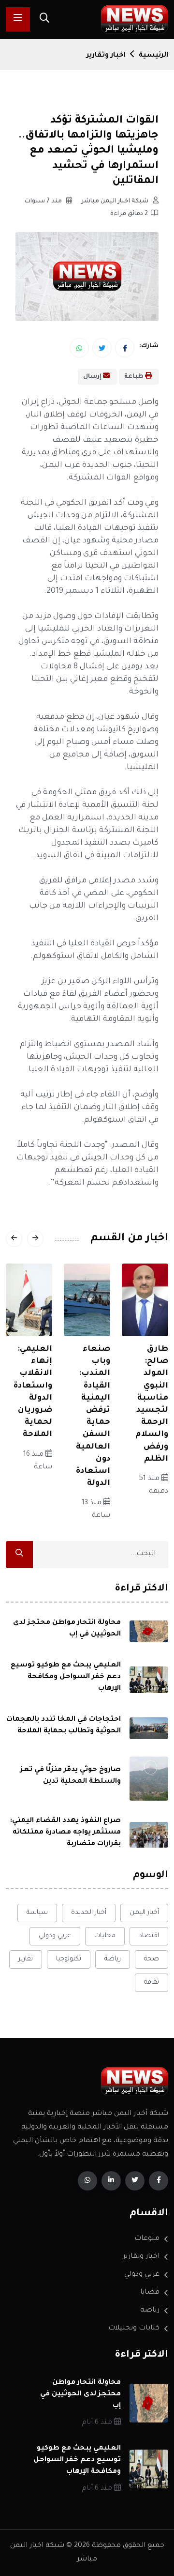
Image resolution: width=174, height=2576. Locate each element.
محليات (105, 1936)
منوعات (147, 2239)
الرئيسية (153, 56)
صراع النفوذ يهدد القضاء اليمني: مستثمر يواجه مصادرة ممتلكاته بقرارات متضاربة (65, 1833)
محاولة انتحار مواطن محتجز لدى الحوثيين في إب (80, 2394)
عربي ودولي (55, 1936)
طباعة (135, 377)
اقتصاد (149, 1936)
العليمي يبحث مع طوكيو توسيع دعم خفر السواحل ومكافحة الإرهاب (66, 1677)
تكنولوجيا (69, 1959)
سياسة (37, 1913)
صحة (152, 1959)
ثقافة (152, 1982)
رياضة (113, 1959)
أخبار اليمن (144, 1913)
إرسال (93, 377)
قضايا (150, 2293)
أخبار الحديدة (89, 1913)
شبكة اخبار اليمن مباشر (116, 201)
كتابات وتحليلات (134, 2329)
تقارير (26, 1959)
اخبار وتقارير (106, 56)
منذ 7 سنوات (44, 201)
